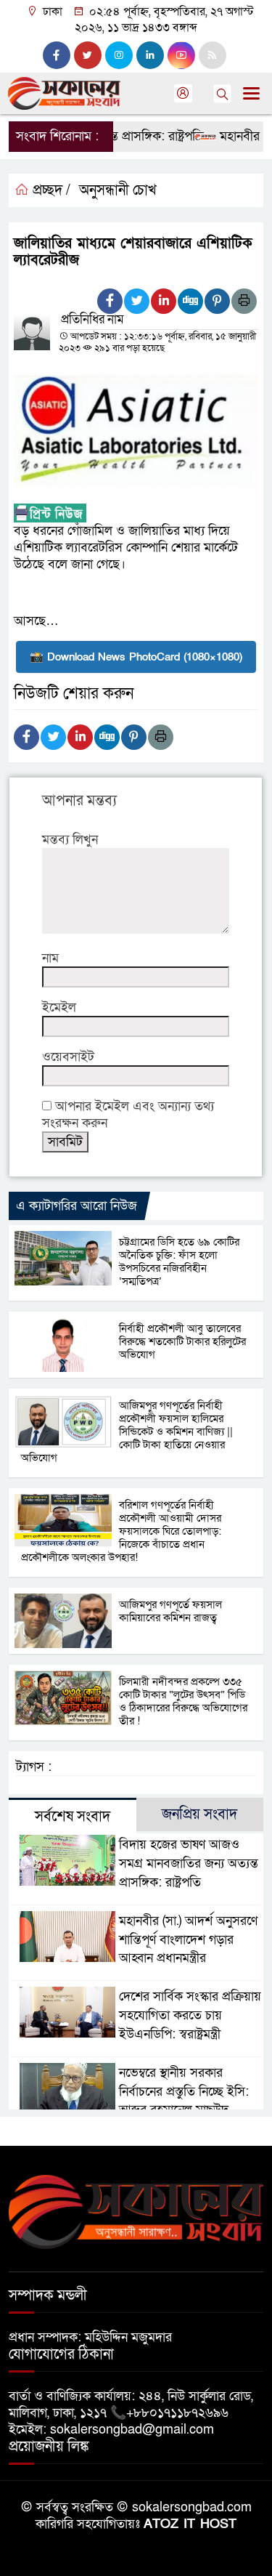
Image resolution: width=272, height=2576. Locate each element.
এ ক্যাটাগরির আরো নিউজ (77, 1206)
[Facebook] (110, 301)
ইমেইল (59, 1008)
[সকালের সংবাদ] (136, 2211)
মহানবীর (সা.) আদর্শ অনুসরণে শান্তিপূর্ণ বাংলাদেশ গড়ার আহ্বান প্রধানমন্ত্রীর (188, 1940)
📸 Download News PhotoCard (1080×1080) (136, 657)
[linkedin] (150, 55)
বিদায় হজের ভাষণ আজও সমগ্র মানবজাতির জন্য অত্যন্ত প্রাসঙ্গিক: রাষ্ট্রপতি (189, 1864)
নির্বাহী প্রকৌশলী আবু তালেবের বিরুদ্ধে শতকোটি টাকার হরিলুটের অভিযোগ (182, 1341)
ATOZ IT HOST (190, 2524)
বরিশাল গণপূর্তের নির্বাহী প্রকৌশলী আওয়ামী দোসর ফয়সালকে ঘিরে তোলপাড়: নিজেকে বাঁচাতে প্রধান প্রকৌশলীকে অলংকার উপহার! (123, 1531)
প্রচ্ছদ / (50, 190)
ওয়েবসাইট (68, 1057)
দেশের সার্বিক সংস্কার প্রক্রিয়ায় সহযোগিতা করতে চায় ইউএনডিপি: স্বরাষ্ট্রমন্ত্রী (190, 2015)
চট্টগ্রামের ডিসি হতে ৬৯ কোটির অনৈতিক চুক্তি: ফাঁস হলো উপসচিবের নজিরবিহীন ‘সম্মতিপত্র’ (179, 1261)
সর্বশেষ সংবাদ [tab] (73, 1817)
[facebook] (57, 55)
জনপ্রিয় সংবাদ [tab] (199, 1814)
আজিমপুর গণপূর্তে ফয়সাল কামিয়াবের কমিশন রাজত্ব (170, 1611)
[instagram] (119, 55)
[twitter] (88, 55)
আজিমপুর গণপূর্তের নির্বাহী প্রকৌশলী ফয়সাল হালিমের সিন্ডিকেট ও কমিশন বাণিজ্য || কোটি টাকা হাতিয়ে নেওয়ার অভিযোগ (127, 1432)
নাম (50, 958)
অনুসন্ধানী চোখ (118, 190)
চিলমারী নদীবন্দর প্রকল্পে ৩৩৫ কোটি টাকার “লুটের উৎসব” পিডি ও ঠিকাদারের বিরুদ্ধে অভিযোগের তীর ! (183, 1701)
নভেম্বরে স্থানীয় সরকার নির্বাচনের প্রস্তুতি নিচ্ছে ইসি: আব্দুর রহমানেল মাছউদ (184, 2092)
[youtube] (181, 55)
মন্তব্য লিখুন (70, 840)
